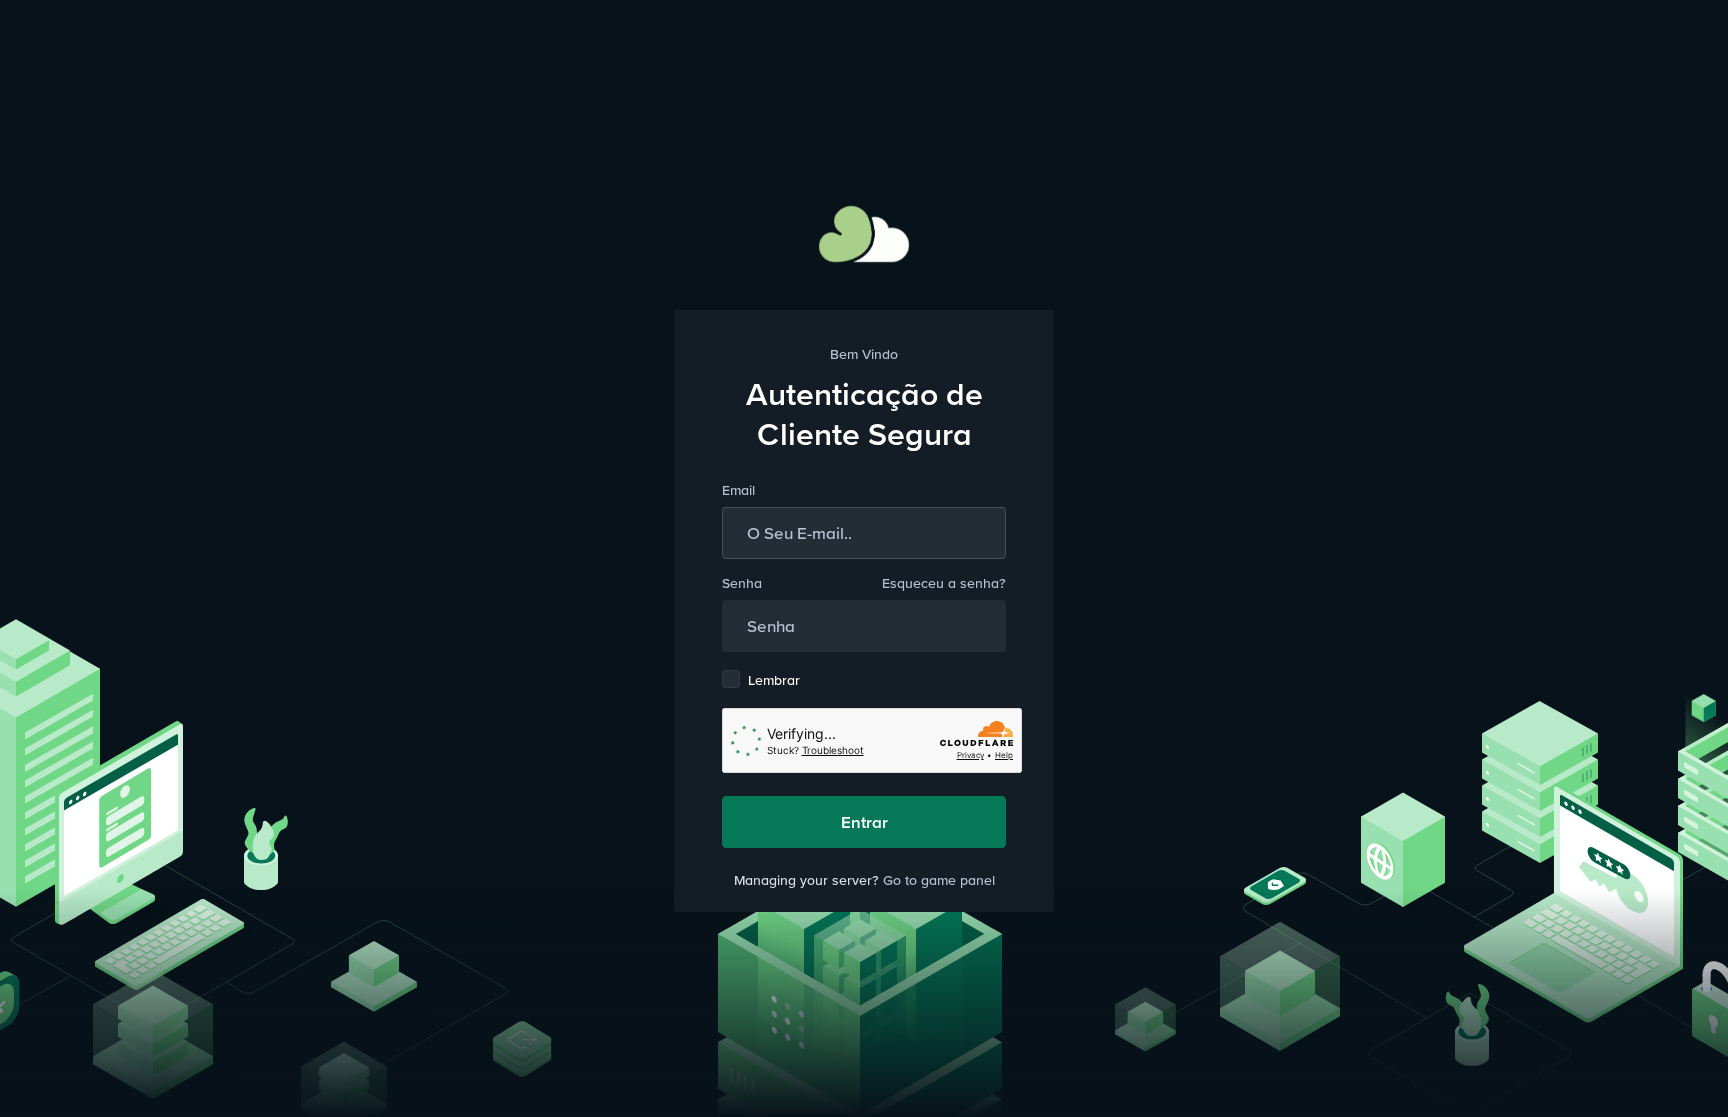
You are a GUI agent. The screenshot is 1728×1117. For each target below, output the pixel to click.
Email (738, 490)
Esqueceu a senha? (944, 583)
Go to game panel (939, 880)
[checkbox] (731, 679)
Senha (742, 583)
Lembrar (774, 680)
